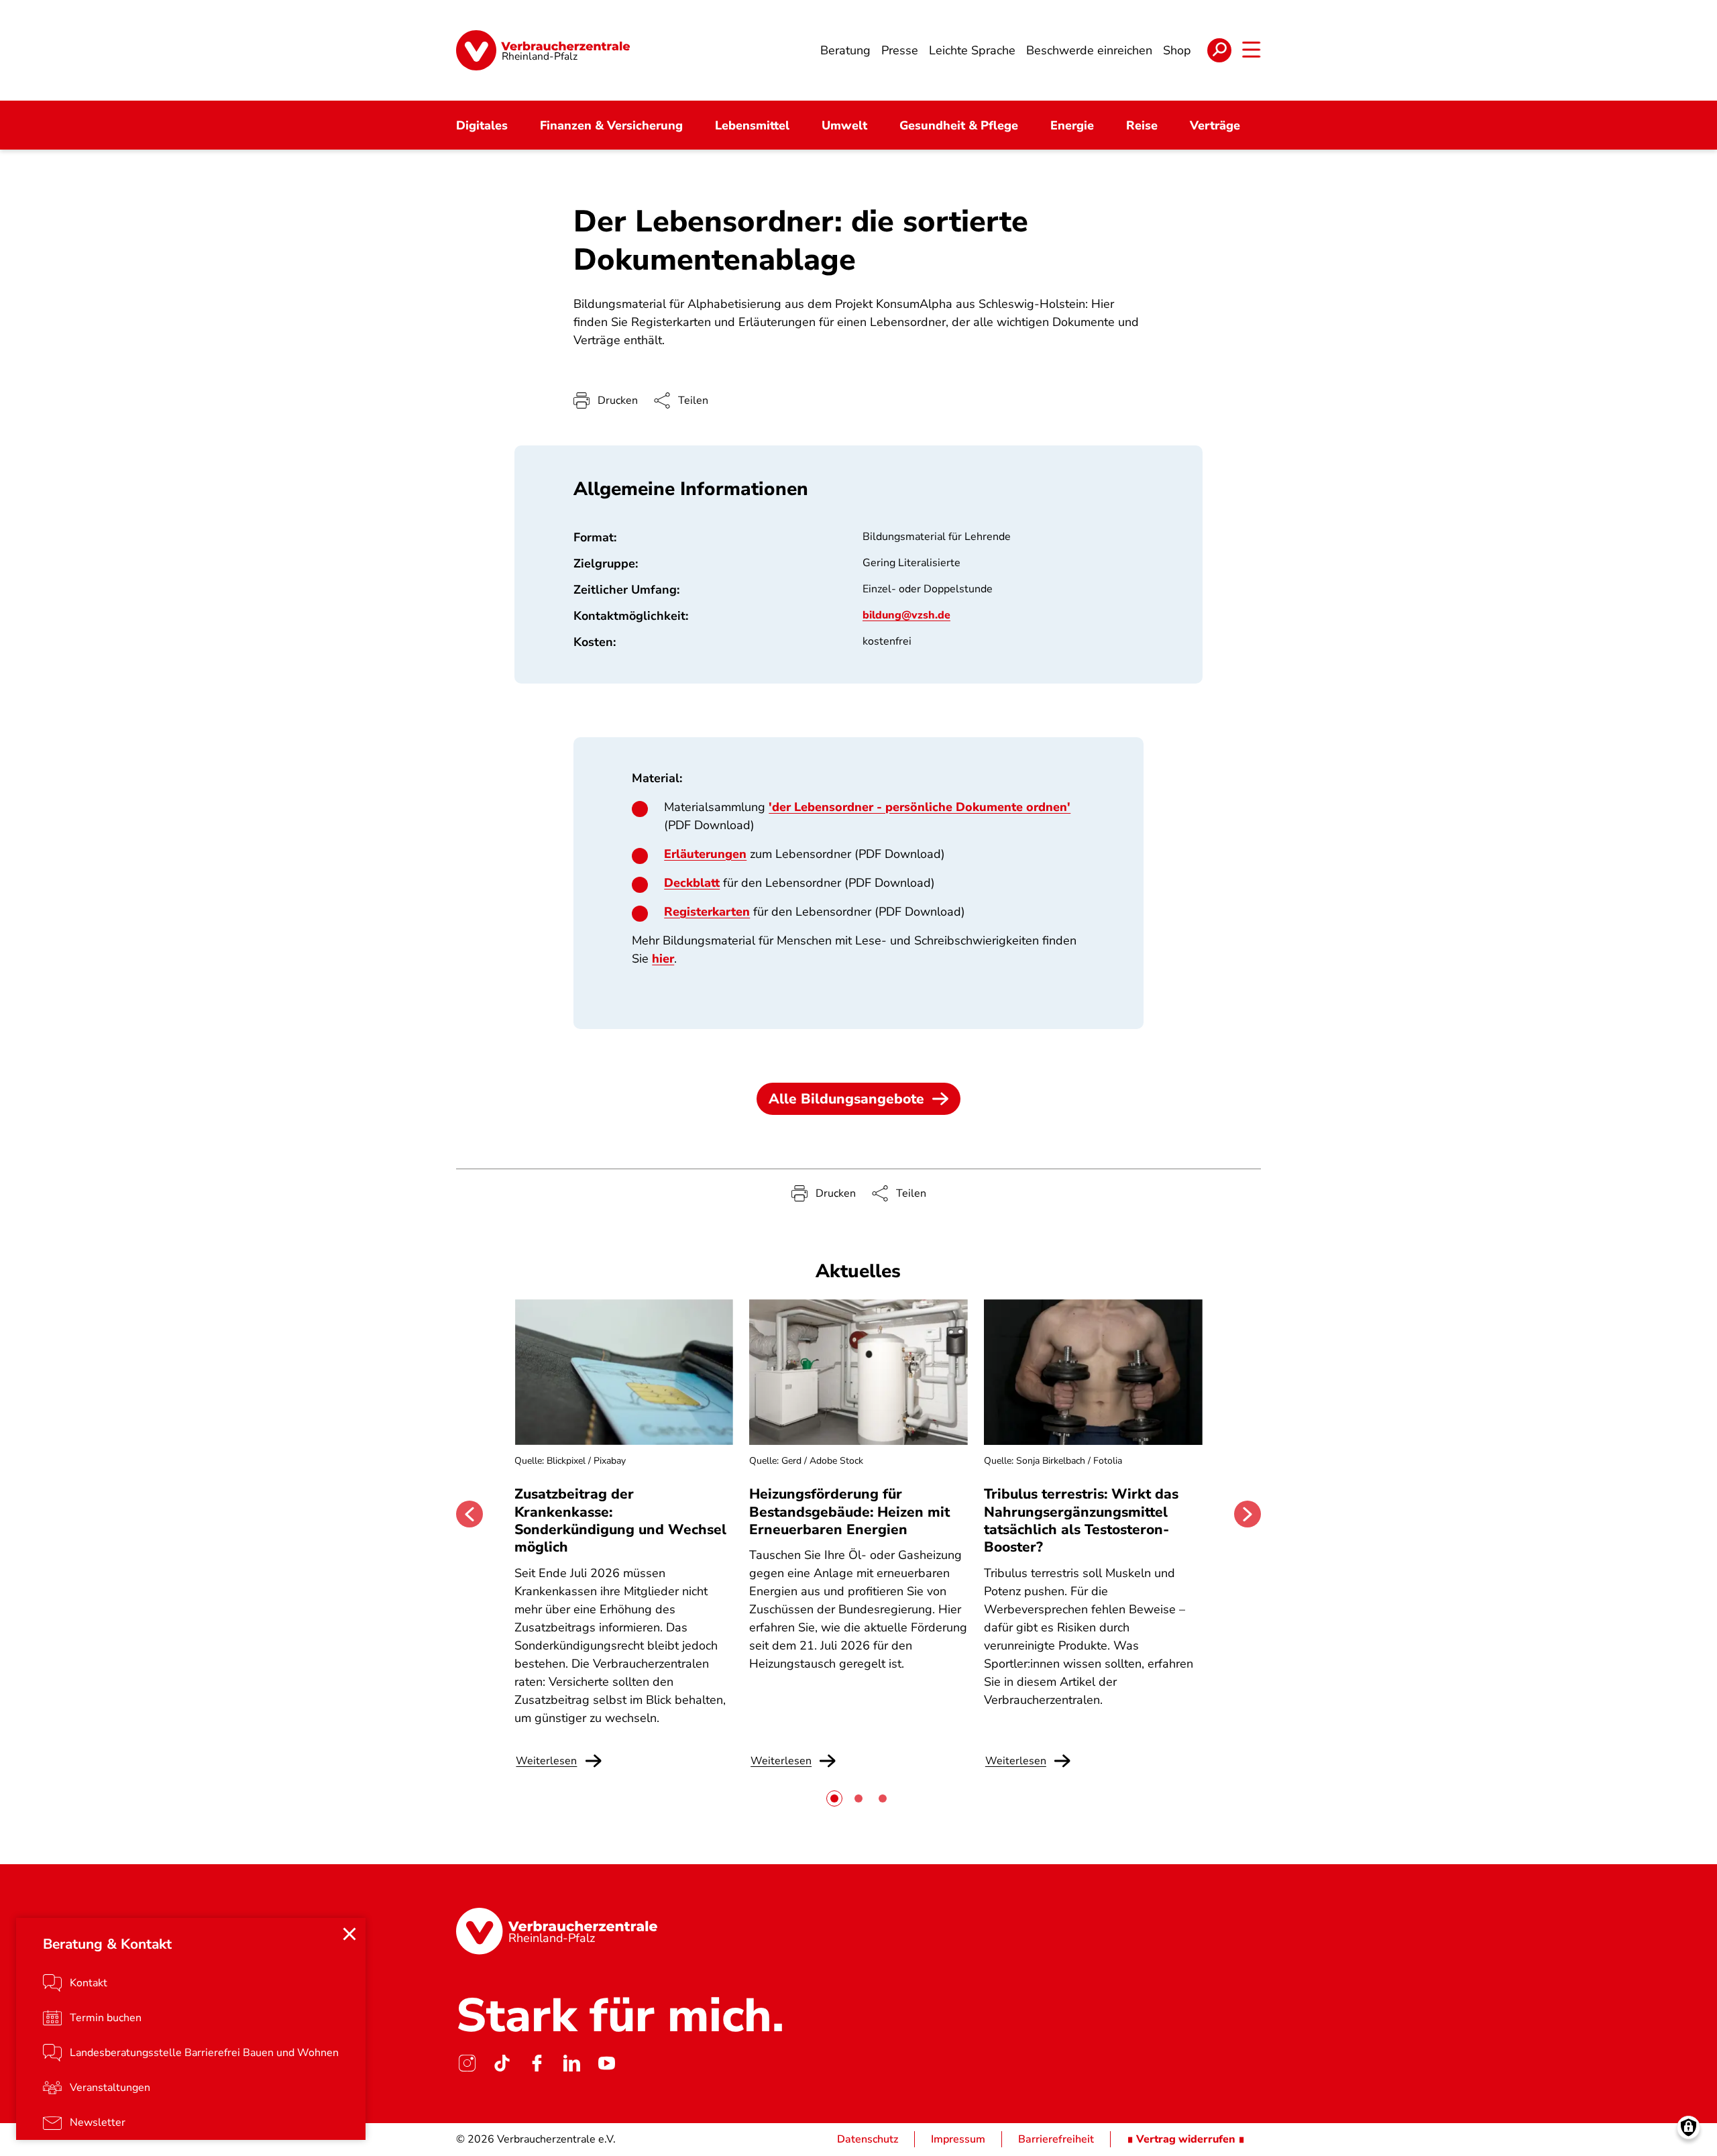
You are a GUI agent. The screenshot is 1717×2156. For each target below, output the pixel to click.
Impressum (958, 2139)
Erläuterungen (705, 854)
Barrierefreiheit (1056, 2139)
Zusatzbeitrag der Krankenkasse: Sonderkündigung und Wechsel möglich (620, 1520)
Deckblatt (692, 883)
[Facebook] (537, 2063)
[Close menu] (349, 1934)
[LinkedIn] (571, 2063)
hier (663, 959)
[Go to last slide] (469, 1514)
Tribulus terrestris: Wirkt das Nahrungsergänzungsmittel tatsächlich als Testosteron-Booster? (1081, 1520)
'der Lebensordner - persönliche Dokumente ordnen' (920, 807)
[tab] (834, 1798)
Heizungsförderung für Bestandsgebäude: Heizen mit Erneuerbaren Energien (849, 1512)
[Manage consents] (1688, 2127)
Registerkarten (707, 912)
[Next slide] (1248, 1514)
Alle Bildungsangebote (846, 1099)
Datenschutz (868, 2139)
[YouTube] (606, 2063)
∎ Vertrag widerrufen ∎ (1186, 2139)
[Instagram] (467, 2063)
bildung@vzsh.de (906, 615)
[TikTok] (502, 2063)
